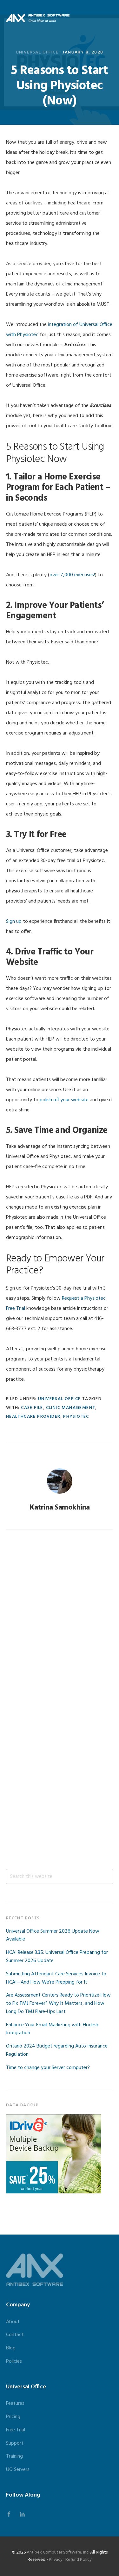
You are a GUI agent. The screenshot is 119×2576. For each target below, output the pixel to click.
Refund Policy (79, 2560)
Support (15, 2443)
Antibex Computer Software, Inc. (58, 2552)
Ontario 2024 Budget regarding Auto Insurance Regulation (57, 2050)
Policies (14, 2361)
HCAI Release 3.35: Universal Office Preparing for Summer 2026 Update (57, 1957)
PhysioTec (76, 1417)
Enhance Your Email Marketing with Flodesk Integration (52, 2029)
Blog (11, 2348)
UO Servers (18, 2470)
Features (15, 2404)
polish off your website (64, 1100)
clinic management (71, 1408)
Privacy (56, 2560)
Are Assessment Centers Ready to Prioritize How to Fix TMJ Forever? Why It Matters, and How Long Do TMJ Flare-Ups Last (58, 2004)
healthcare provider (33, 1417)
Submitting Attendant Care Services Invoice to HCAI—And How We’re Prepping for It (56, 1978)
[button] (109, 18)
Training (14, 2456)
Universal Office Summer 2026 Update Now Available (53, 1935)
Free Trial (16, 2430)
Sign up (14, 922)
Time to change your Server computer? (48, 2068)
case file (32, 1408)
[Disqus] (60, 1622)
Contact (15, 2335)
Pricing (13, 2417)
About (13, 2322)
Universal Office (37, 52)
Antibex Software (38, 18)
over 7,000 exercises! (72, 575)
